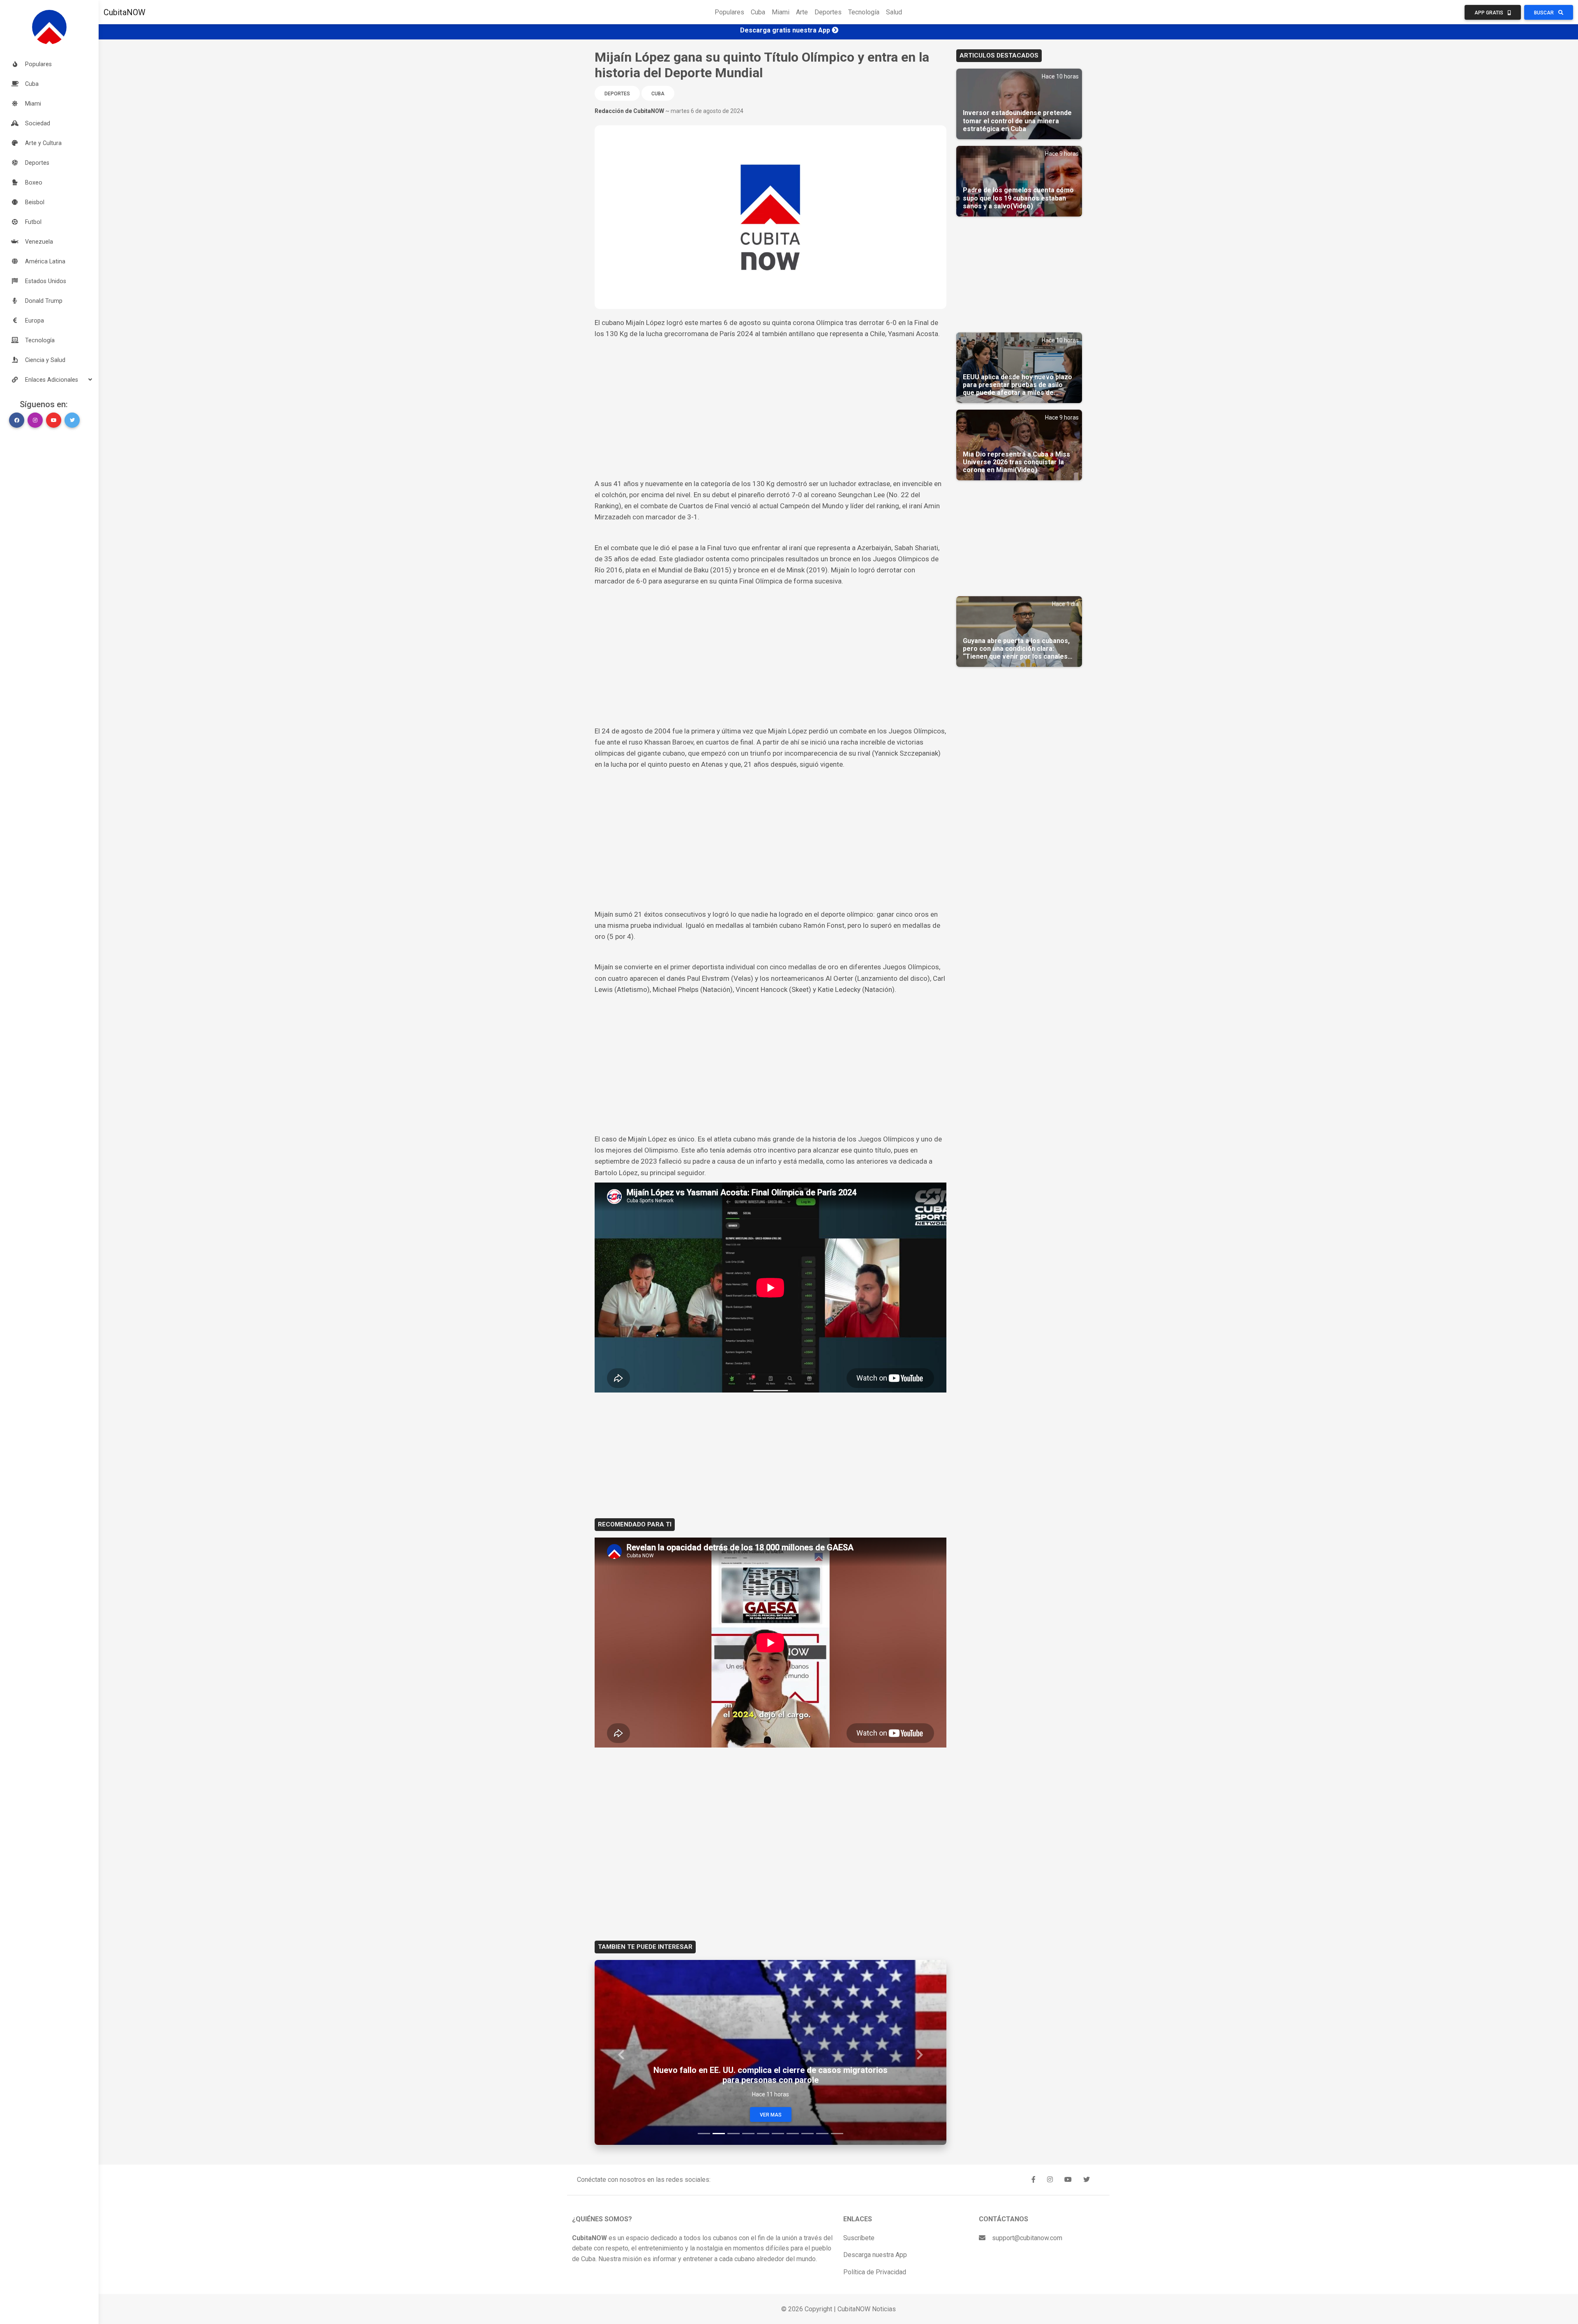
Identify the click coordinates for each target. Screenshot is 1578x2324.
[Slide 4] (748, 2134)
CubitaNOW (125, 12)
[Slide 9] (822, 2134)
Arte (802, 12)
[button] (49, 380)
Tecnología (864, 12)
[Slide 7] (793, 2134)
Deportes (828, 12)
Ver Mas (771, 2115)
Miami (781, 12)
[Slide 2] (719, 2134)
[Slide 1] (704, 2134)
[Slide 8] (807, 2134)
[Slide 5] (763, 2134)
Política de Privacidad (875, 2272)
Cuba (758, 12)
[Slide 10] (837, 2134)
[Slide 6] (778, 2134)
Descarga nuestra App (875, 2255)
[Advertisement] (771, 417)
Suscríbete (859, 2238)
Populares (729, 12)
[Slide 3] (734, 2134)
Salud (894, 12)
